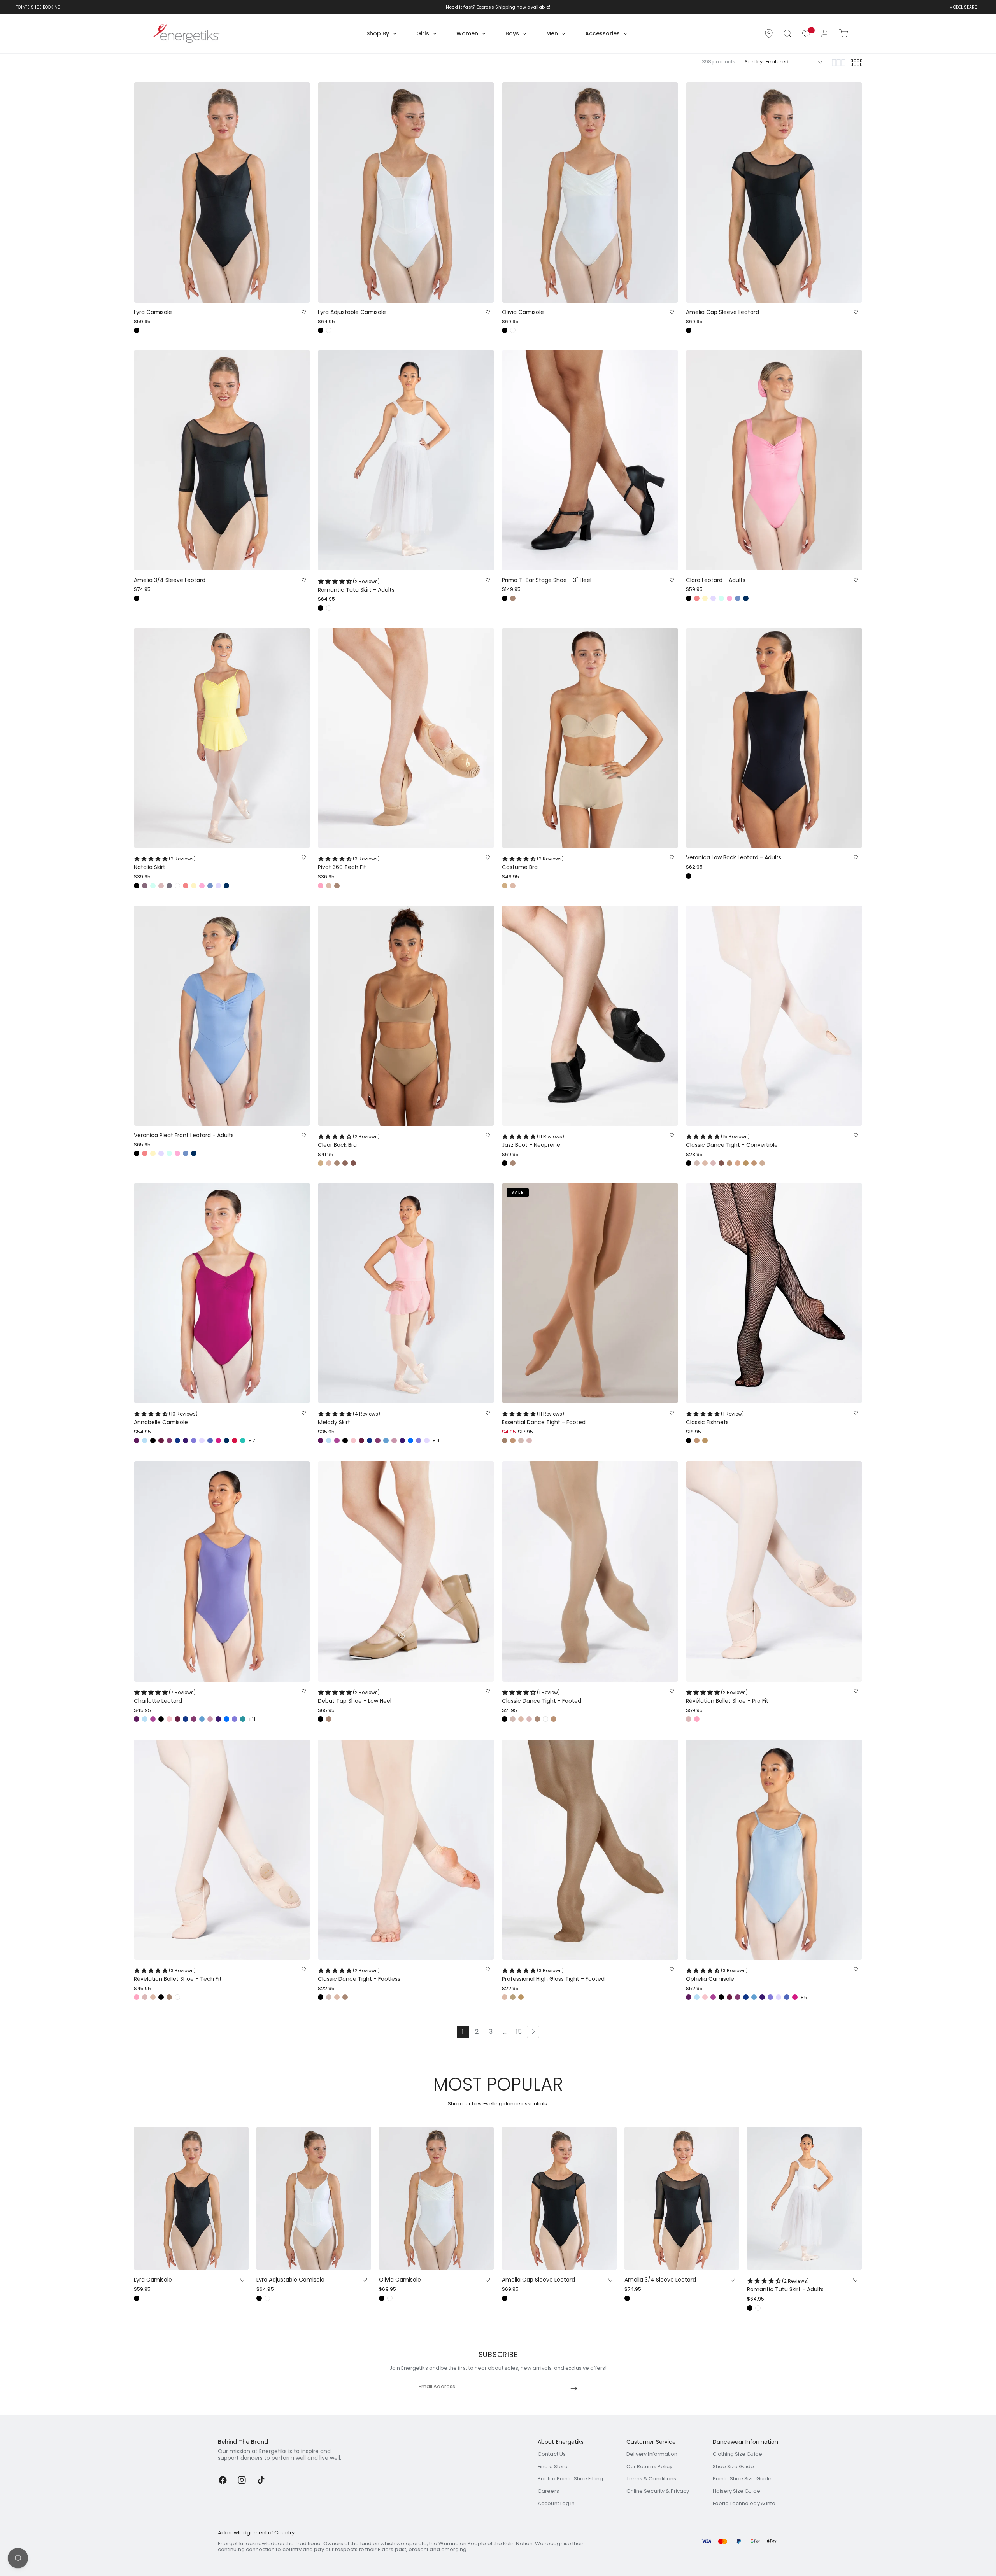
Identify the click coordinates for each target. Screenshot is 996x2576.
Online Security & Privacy (658, 2491)
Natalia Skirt (165, 863)
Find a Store (553, 2466)
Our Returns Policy (649, 2466)
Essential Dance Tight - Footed (544, 1419)
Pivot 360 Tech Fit (349, 863)
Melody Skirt (349, 1419)
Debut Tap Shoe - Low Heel (355, 1697)
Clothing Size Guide (737, 2454)
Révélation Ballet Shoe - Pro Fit (727, 1697)
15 (519, 2032)
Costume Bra (533, 863)
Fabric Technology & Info (744, 2503)
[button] (787, 33)
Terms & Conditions (651, 2479)
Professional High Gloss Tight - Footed (553, 1975)
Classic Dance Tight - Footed (542, 1697)
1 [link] (463, 2032)
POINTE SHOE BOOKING (38, 7)
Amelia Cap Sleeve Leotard (722, 312)
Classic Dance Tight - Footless (359, 1975)
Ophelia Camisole (717, 1975)
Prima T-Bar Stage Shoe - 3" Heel (547, 580)
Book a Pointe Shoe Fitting (570, 2479)
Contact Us (552, 2454)
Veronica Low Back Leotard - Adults (734, 858)
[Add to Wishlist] (304, 312)
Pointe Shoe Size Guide (742, 2479)
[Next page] (533, 2032)
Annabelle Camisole (166, 1419)
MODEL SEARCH (965, 7)
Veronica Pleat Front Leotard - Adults (184, 1135)
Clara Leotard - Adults (716, 580)
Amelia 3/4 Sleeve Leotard (170, 580)
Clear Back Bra (349, 1141)
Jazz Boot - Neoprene (533, 1141)
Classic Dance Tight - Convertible (732, 1141)
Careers (548, 2491)
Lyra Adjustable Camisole (352, 312)
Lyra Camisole (153, 312)
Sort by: (754, 62)
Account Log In (556, 2503)
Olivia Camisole (523, 312)
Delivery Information (652, 2454)
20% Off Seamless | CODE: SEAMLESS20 (493, 7)
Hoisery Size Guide (736, 2491)
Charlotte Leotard (165, 1697)
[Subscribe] (574, 2388)
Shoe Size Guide (734, 2466)
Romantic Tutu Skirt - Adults (356, 586)
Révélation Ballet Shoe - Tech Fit (178, 1975)
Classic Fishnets (715, 1419)
